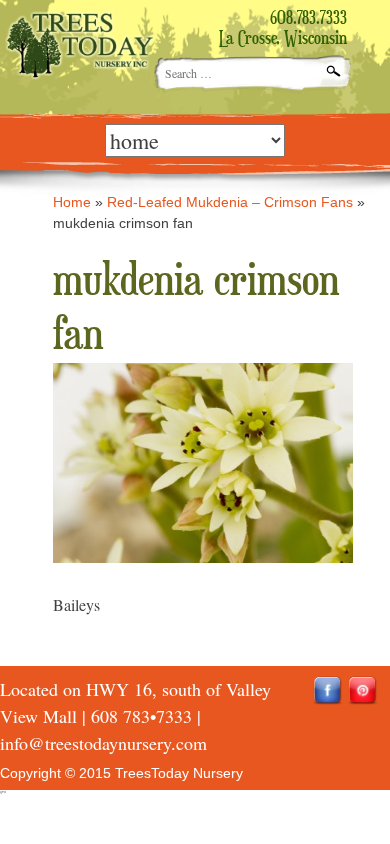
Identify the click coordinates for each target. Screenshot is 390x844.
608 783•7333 (141, 716)
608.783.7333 (308, 19)
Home (72, 202)
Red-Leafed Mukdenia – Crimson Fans (230, 202)
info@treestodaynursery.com (103, 743)
